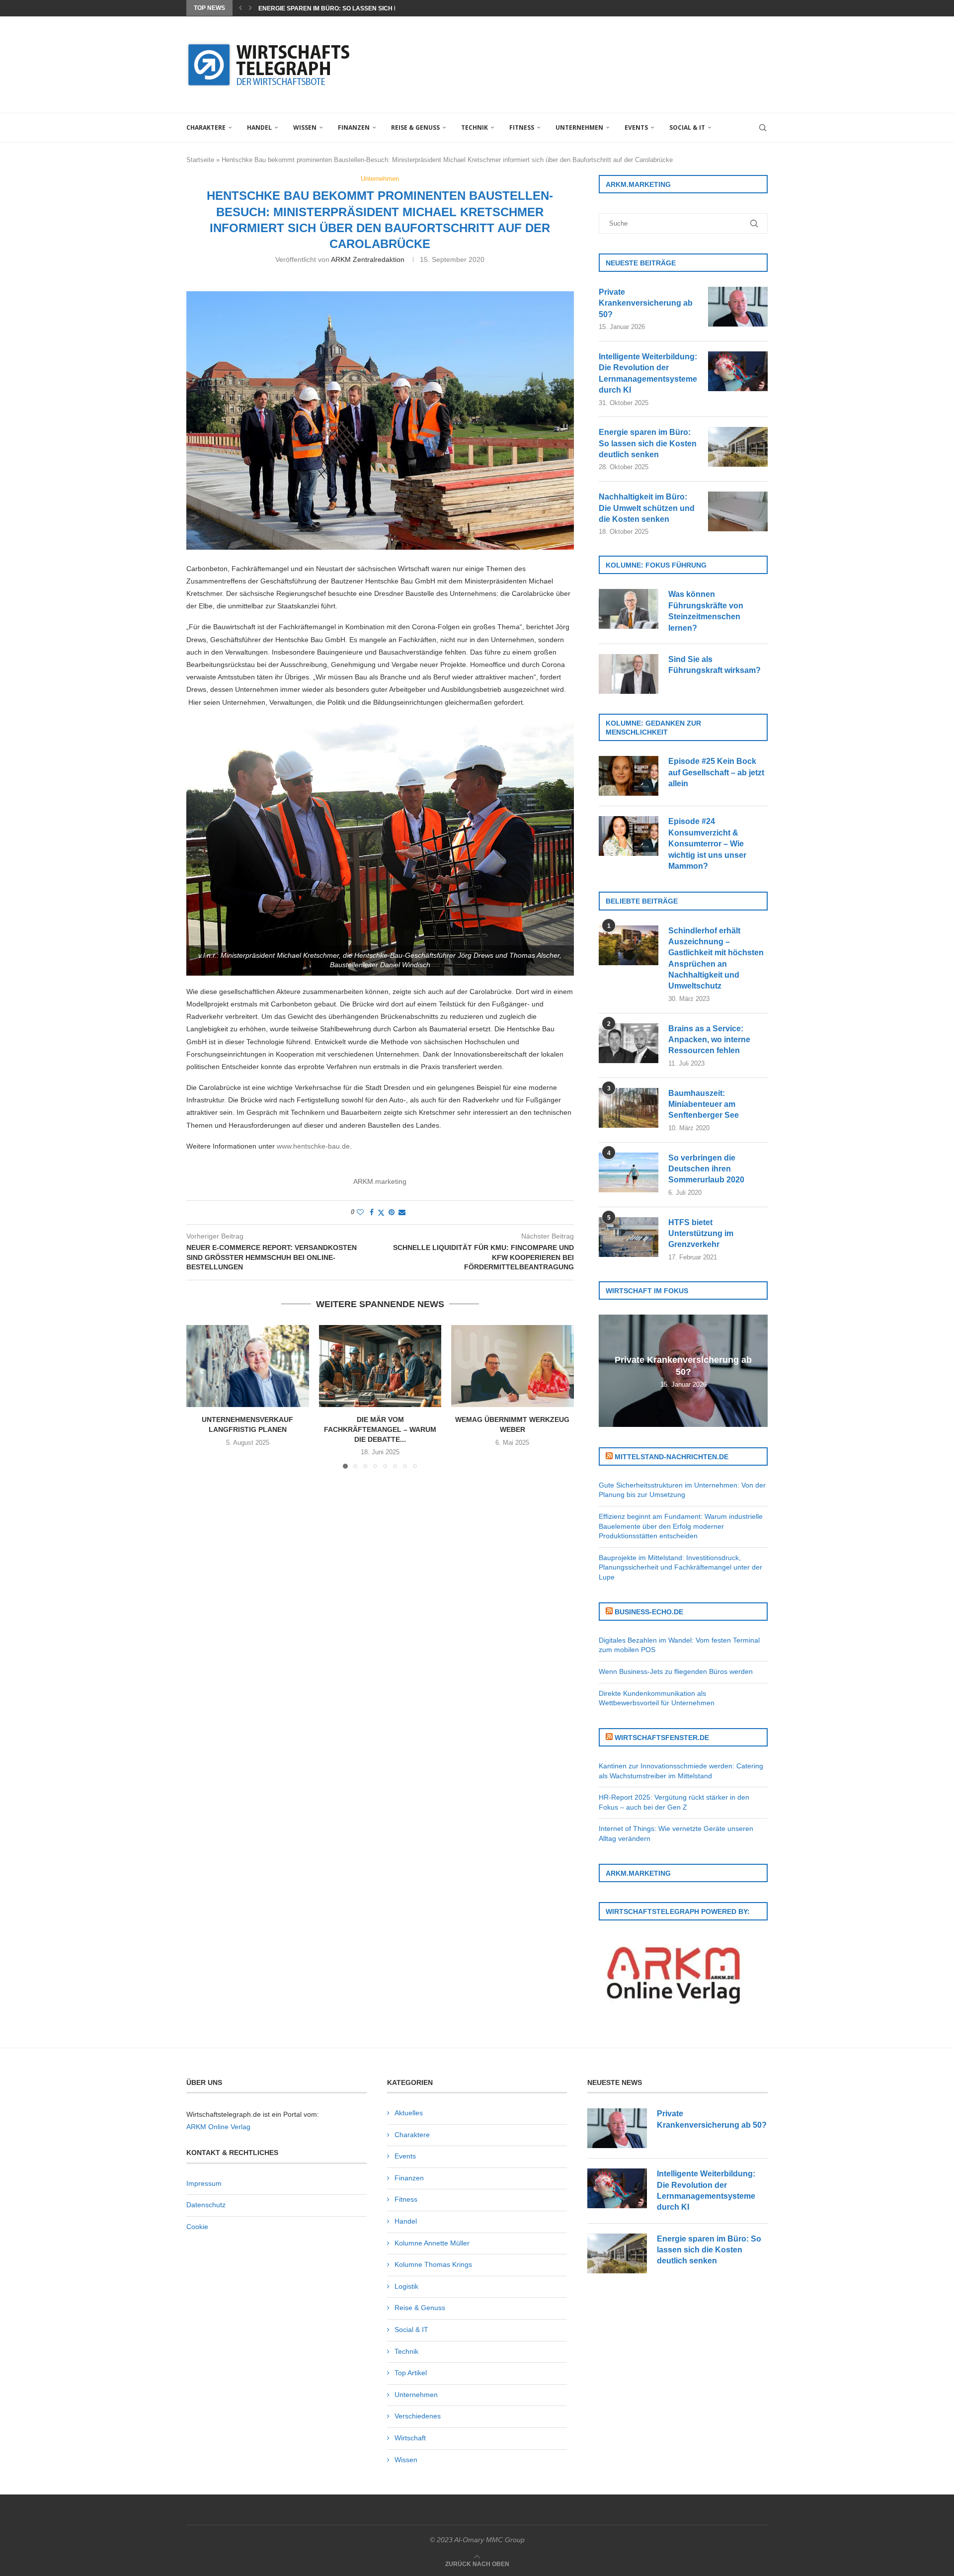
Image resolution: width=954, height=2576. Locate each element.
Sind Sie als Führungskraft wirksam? (715, 665)
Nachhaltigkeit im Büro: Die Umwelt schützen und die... (351, 8)
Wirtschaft (410, 2438)
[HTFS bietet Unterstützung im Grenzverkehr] (629, 1237)
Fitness (522, 127)
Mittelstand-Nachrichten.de (672, 1457)
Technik (475, 127)
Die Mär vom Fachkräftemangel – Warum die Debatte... (380, 1430)
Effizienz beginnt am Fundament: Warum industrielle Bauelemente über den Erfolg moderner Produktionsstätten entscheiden (681, 1526)
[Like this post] (360, 1212)
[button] (240, 8)
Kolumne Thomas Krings (433, 2264)
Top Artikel (411, 2373)
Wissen (305, 127)
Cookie (197, 2227)
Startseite (200, 160)
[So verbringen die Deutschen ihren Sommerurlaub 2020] (629, 1172)
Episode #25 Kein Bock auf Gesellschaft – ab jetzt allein (716, 772)
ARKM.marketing (380, 1181)
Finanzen (354, 127)
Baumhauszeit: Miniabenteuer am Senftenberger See (704, 1104)
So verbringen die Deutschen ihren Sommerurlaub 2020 (706, 1169)
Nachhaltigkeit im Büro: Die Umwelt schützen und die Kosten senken (647, 508)
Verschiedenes (418, 2416)
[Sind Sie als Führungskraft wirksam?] (629, 674)
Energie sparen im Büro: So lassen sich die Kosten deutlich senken (648, 443)
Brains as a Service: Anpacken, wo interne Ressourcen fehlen (709, 1040)
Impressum (204, 2183)
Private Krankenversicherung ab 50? (646, 303)
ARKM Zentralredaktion (368, 259)
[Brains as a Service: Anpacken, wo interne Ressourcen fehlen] (629, 1043)
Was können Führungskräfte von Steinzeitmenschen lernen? (706, 611)
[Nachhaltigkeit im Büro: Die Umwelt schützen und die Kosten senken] (738, 511)
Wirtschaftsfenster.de (662, 1738)
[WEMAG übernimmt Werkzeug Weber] (513, 1366)
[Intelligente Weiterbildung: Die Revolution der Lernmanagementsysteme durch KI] (738, 371)
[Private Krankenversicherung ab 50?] (738, 307)
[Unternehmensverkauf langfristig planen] (248, 1366)
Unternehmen (579, 127)
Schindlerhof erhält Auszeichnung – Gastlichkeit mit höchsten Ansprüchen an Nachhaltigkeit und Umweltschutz (716, 958)
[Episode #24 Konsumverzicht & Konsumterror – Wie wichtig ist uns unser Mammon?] (629, 836)
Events (636, 127)
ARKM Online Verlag (218, 2127)
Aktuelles (409, 2113)
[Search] (763, 128)
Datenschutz (206, 2205)
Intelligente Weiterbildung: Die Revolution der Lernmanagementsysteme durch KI (648, 373)
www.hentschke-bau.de (313, 1146)
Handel (259, 127)
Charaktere (206, 127)
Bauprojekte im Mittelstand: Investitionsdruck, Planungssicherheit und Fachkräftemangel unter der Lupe (680, 1567)
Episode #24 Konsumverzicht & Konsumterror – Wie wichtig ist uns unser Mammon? (707, 844)
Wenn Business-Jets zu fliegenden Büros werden (676, 1671)
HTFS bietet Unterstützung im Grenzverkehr (701, 1234)
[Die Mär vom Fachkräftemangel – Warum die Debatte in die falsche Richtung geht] (380, 1366)
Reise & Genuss (415, 127)
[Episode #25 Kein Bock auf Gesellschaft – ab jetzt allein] (629, 776)
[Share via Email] (402, 1212)
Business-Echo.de (649, 1612)
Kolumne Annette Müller (432, 2243)
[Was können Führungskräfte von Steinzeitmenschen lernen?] (629, 609)
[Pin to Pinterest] (392, 1212)
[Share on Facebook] (372, 1212)
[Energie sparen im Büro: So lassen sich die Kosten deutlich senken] (738, 447)
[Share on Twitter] (381, 1212)
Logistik (406, 2286)
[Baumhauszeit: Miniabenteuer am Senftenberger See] (629, 1108)
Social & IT (687, 127)
